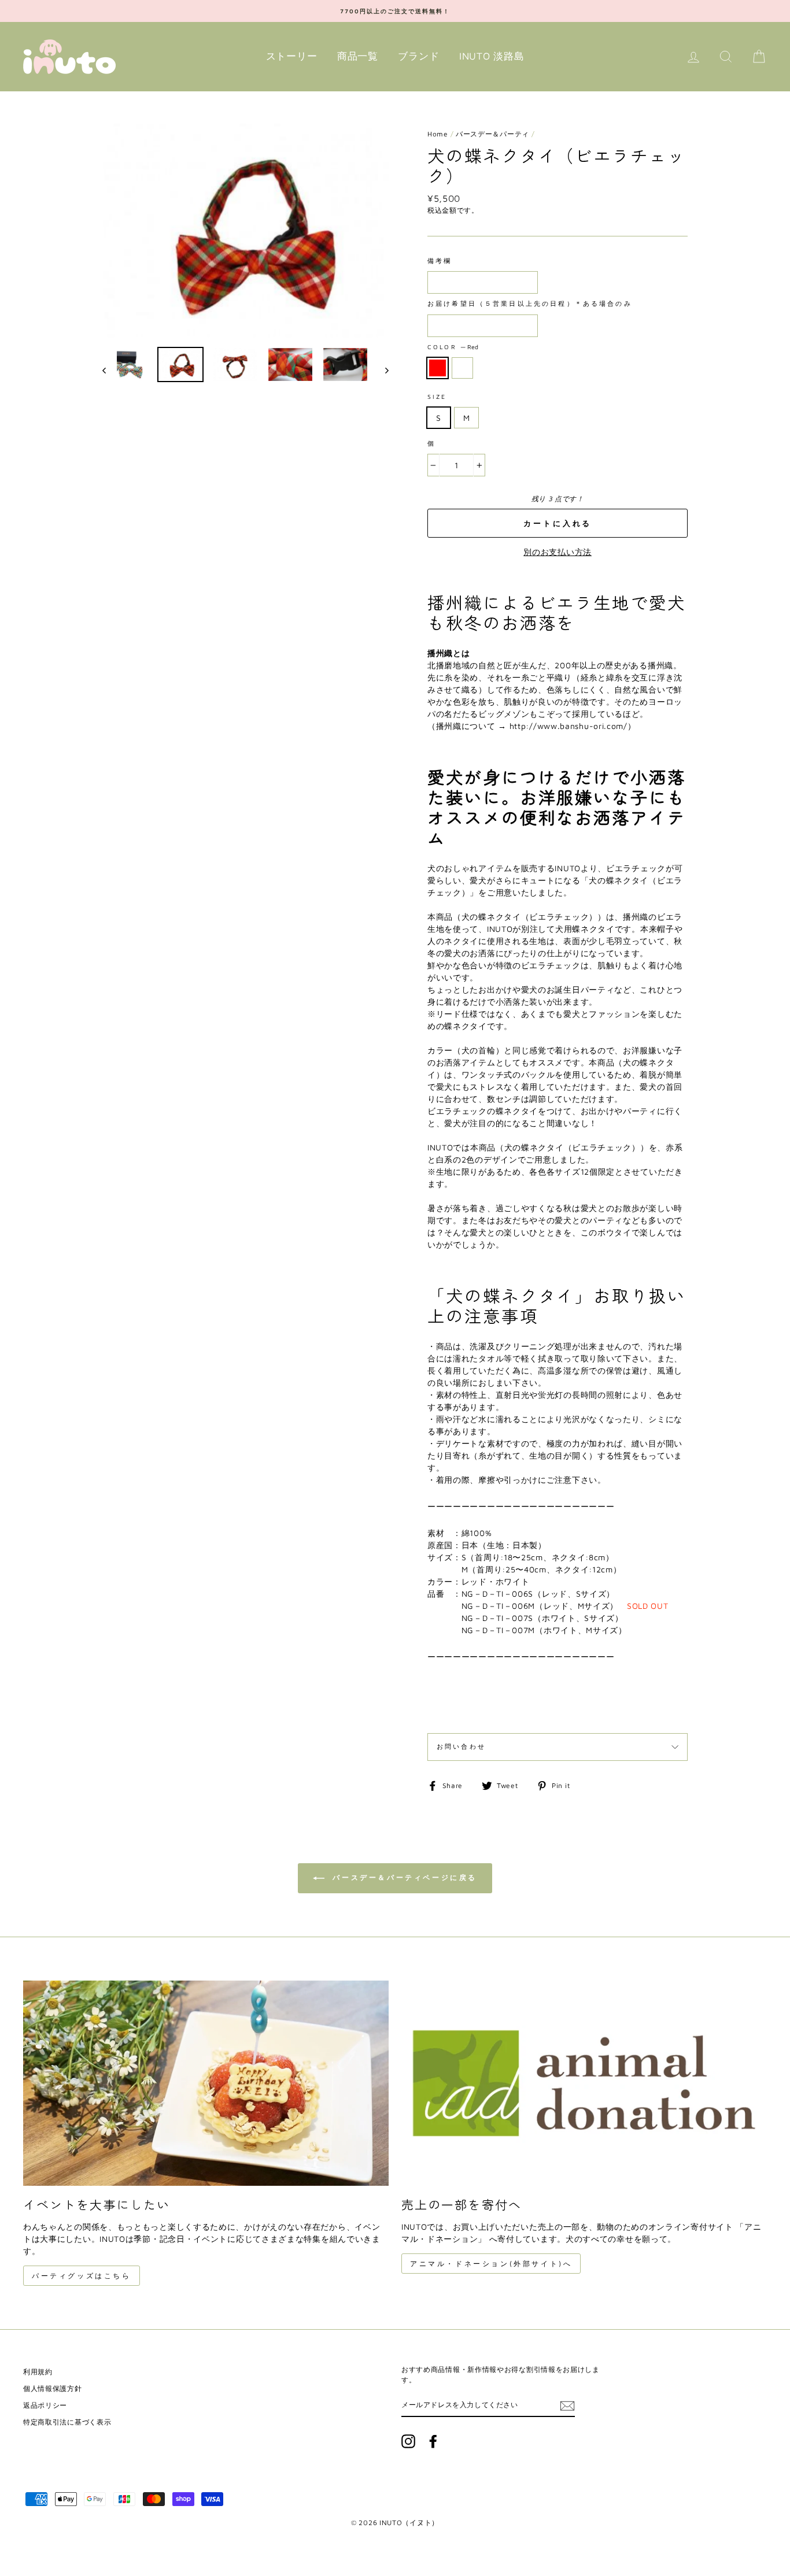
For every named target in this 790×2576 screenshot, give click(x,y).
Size (437, 397)
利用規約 (38, 2372)
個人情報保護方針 (53, 2388)
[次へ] (381, 370)
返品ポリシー (45, 2405)
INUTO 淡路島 (492, 56)
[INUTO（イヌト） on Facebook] (433, 2441)
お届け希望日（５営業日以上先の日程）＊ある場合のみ (530, 304)
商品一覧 (358, 56)
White (462, 368)
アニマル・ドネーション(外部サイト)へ (491, 2264)
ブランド (418, 56)
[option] (395, 11)
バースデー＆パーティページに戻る (403, 1877)
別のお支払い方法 (558, 552)
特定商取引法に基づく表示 (67, 2422)
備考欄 (440, 261)
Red (438, 368)
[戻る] (110, 370)
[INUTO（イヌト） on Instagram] (408, 2441)
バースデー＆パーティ (492, 134)
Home (438, 134)
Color (453, 347)
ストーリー (292, 56)
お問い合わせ (461, 1746)
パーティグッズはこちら (82, 2276)
